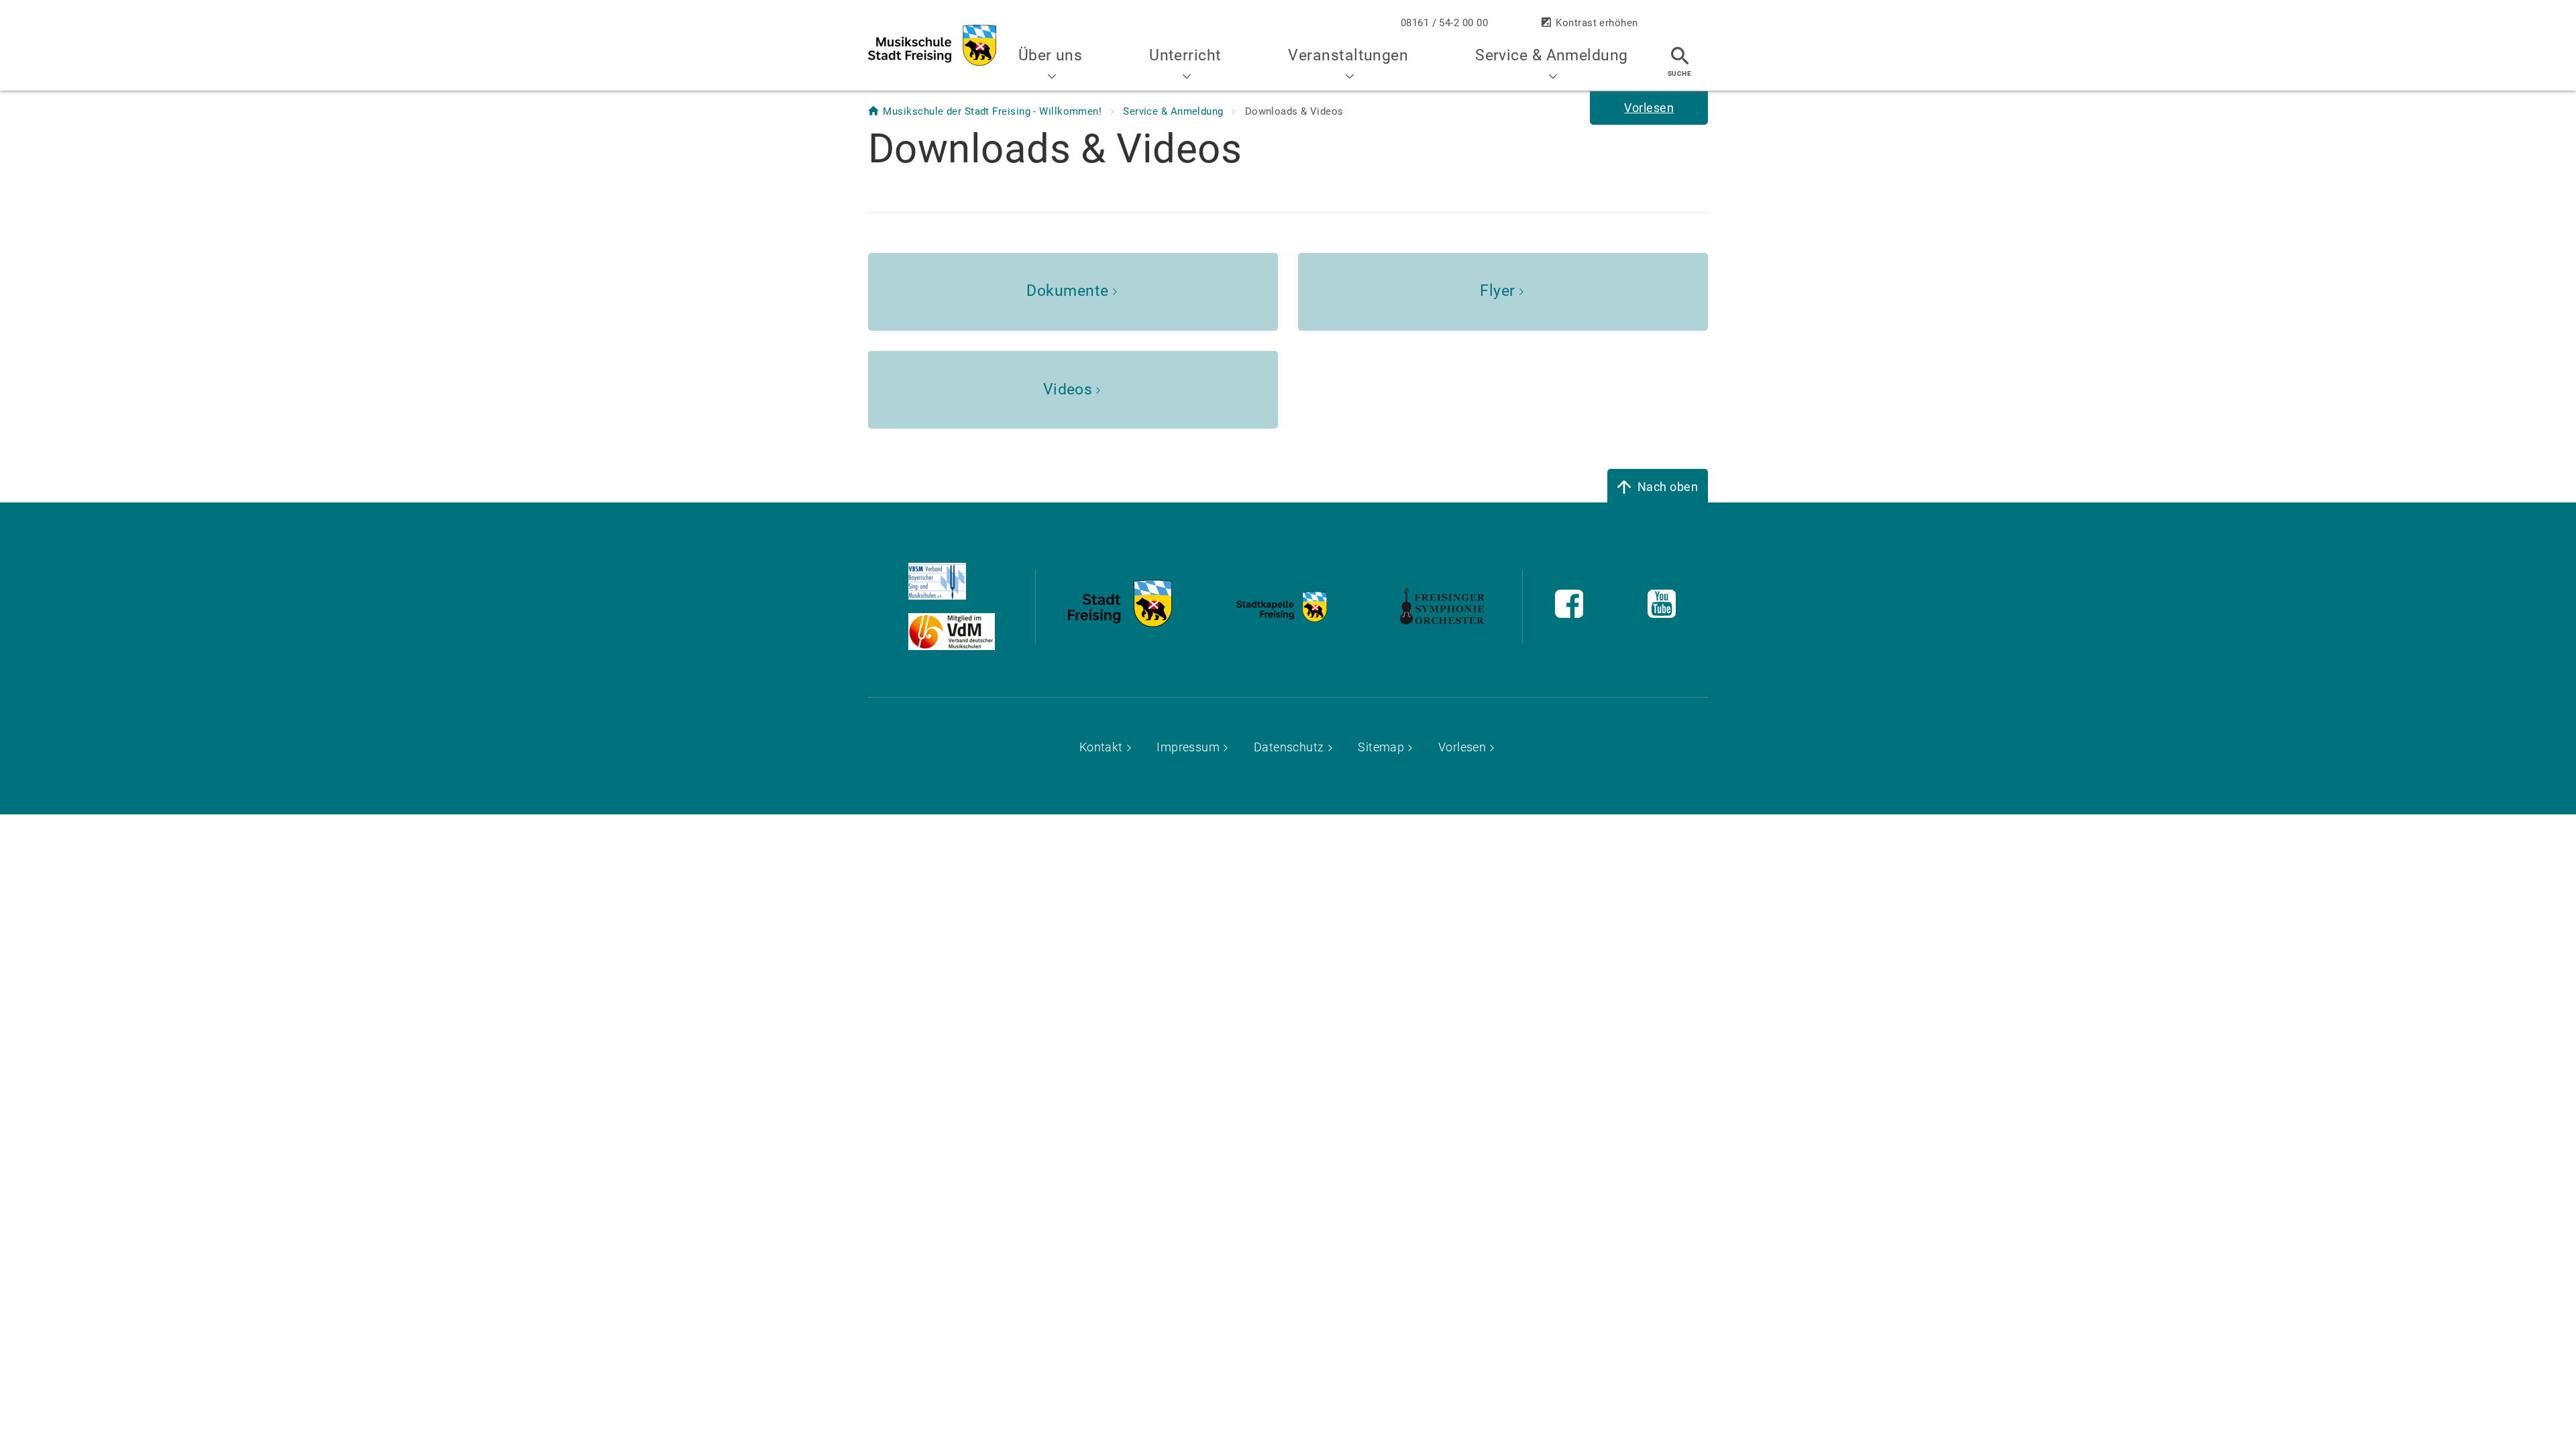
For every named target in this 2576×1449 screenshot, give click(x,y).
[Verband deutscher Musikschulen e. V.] (968, 632)
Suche (1679, 73)
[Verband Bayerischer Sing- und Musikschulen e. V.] (968, 581)
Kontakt (1101, 747)
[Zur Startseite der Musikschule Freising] (932, 45)
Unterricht (1185, 55)
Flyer (1497, 291)
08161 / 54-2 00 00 (1444, 23)
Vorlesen (1462, 747)
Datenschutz (1289, 747)
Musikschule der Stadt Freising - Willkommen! (994, 111)
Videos (1068, 389)
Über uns (1051, 55)
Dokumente (1067, 291)
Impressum (1188, 747)
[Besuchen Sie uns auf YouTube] (1662, 613)
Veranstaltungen (1348, 55)
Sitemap (1381, 747)
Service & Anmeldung (1552, 55)
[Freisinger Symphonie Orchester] (1120, 623)
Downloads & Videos (1294, 111)
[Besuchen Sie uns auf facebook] (1569, 613)
